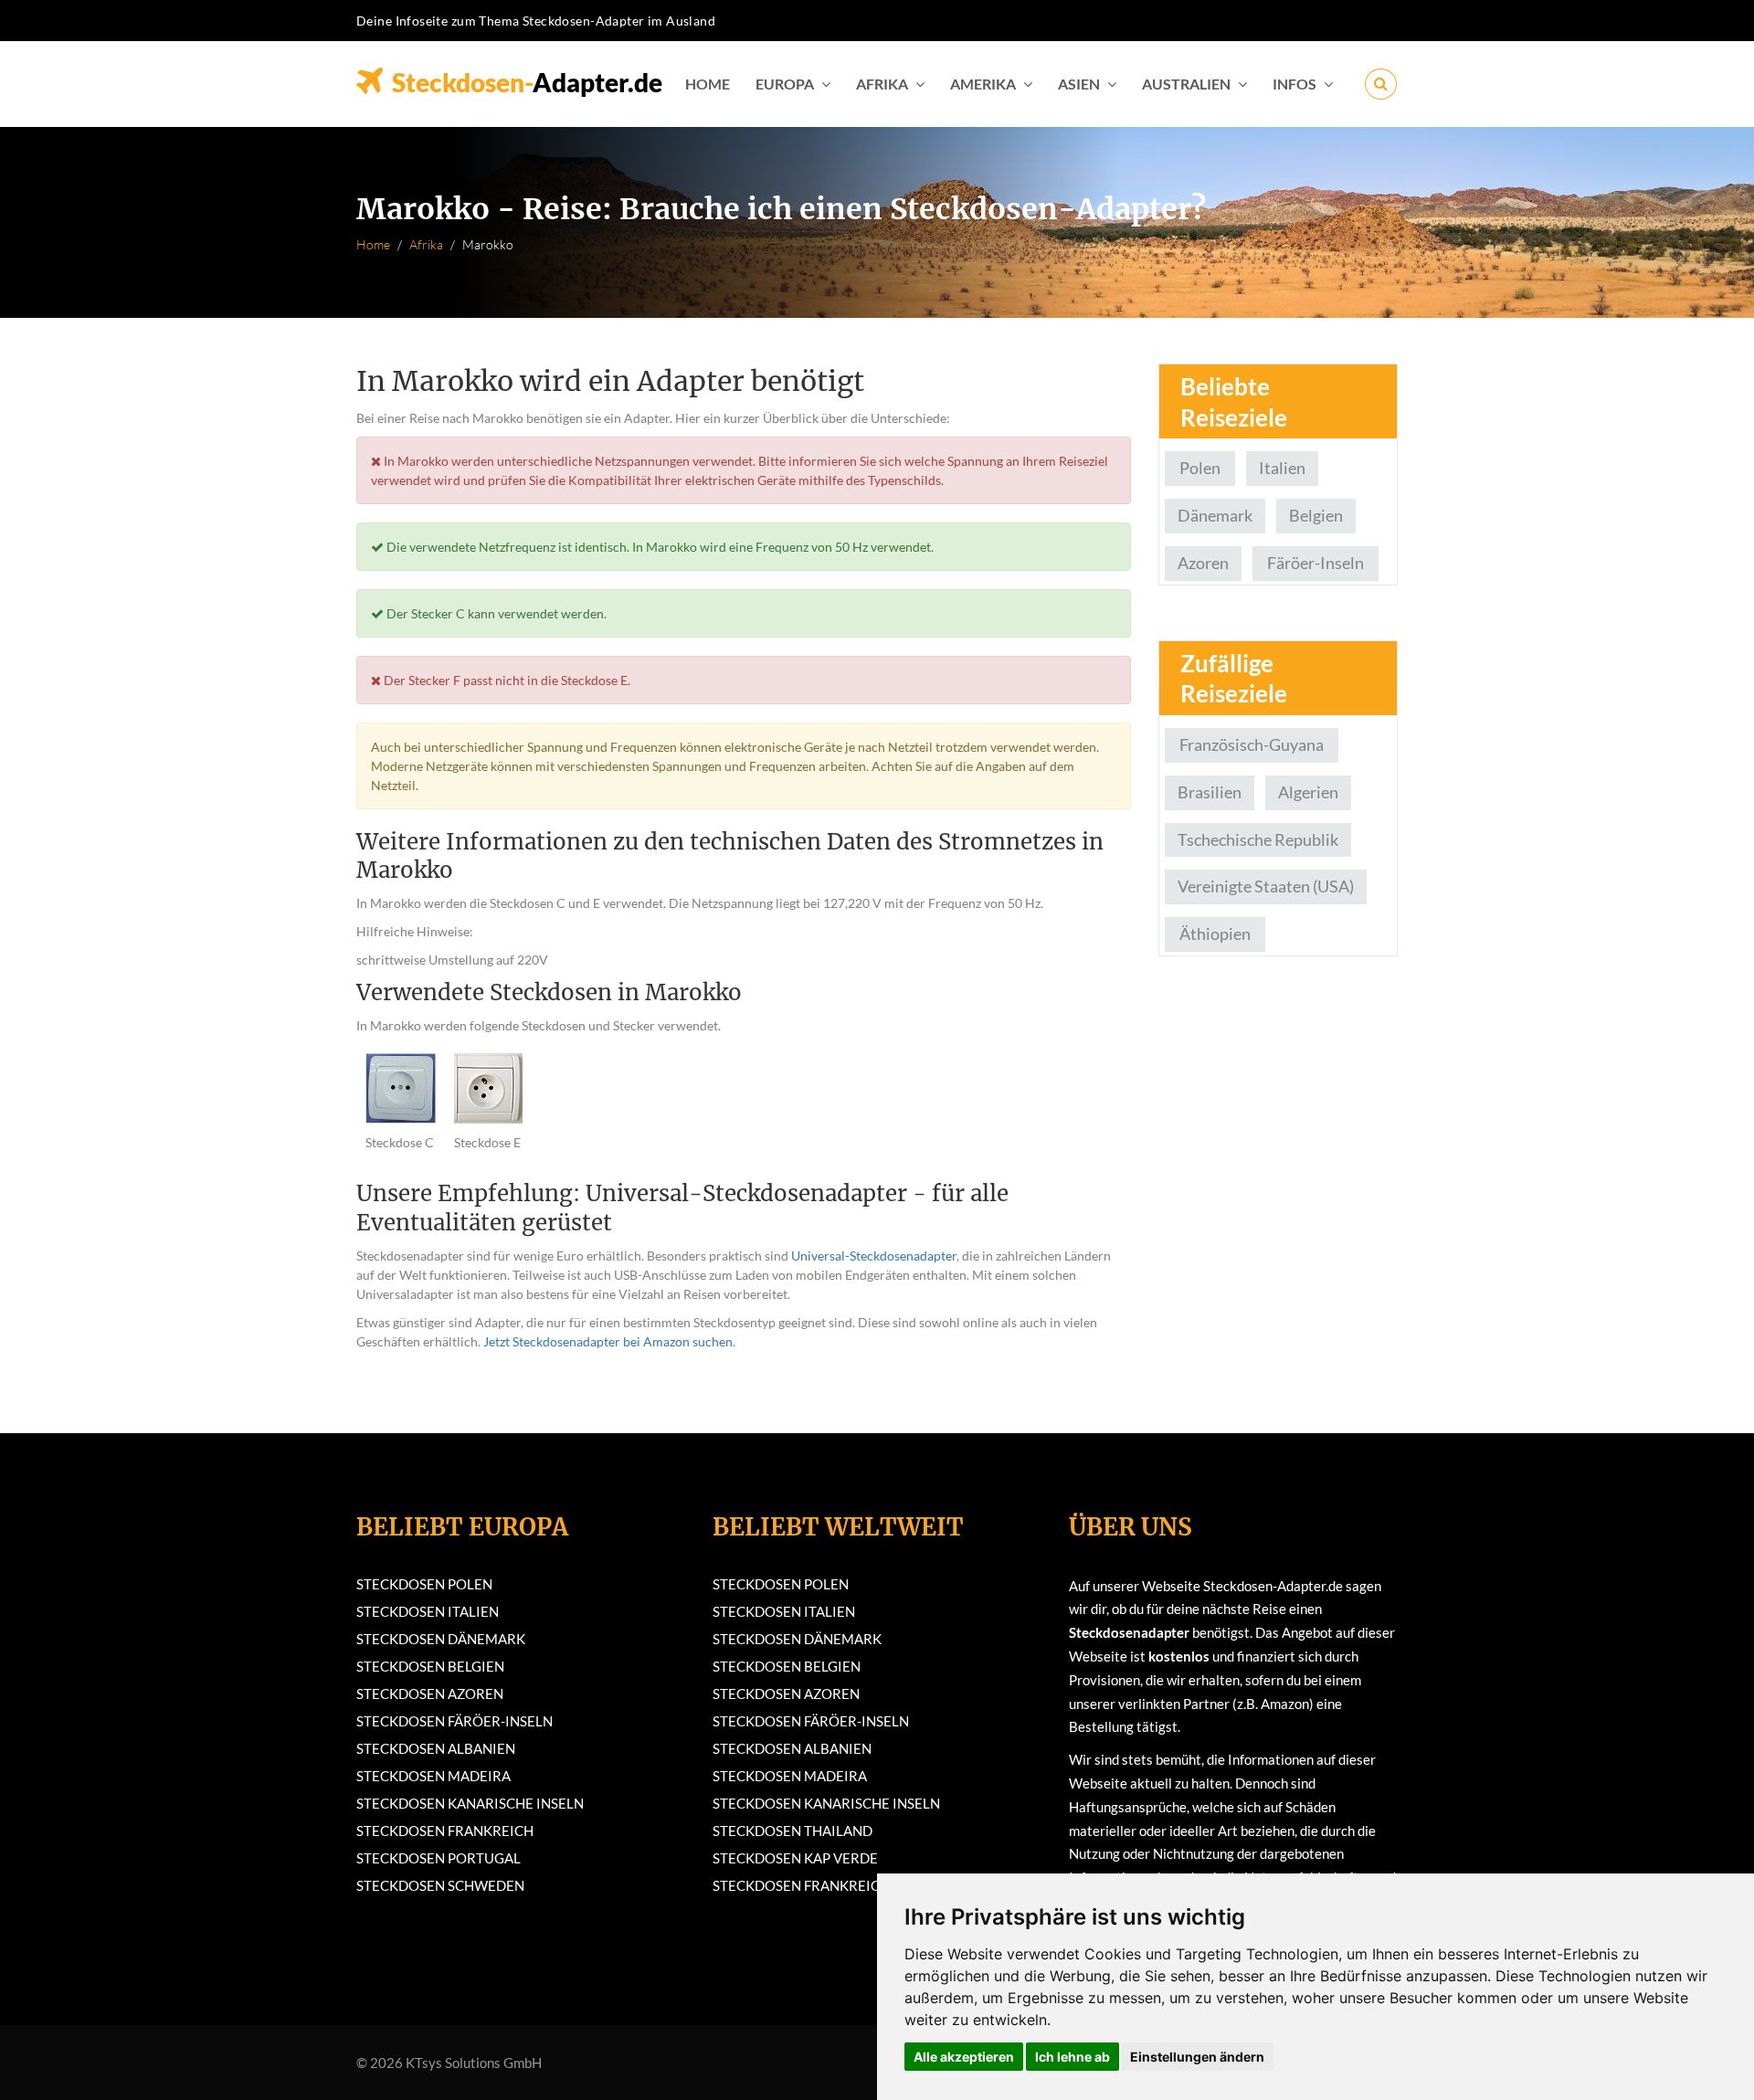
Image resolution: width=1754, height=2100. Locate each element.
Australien (1186, 84)
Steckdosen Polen (424, 1584)
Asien (1079, 84)
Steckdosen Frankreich (445, 1831)
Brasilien (1210, 792)
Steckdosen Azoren (430, 1694)
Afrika (882, 84)
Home (708, 84)
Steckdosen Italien (428, 1611)
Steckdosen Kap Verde (795, 1858)
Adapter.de (527, 77)
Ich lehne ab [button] (1072, 2057)
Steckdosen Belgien (430, 1666)
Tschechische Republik (1258, 839)
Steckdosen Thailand (792, 1831)
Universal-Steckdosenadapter (874, 1256)
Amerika (983, 84)
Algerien (1308, 792)
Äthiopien (1215, 934)
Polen (1200, 468)
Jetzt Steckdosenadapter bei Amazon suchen (608, 1341)
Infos (1294, 84)
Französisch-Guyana (1252, 744)
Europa (785, 84)
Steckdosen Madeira (433, 1776)
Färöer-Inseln (1315, 563)
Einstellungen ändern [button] (1197, 2057)
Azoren (1203, 563)
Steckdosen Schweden (440, 1885)
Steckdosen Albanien (436, 1748)
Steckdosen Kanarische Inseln (470, 1803)
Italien (1282, 468)
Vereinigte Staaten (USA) (1266, 886)
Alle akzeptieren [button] (964, 2057)
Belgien (1316, 515)
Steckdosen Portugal (438, 1858)
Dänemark (1215, 515)
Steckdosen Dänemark (441, 1639)
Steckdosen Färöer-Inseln (454, 1721)
